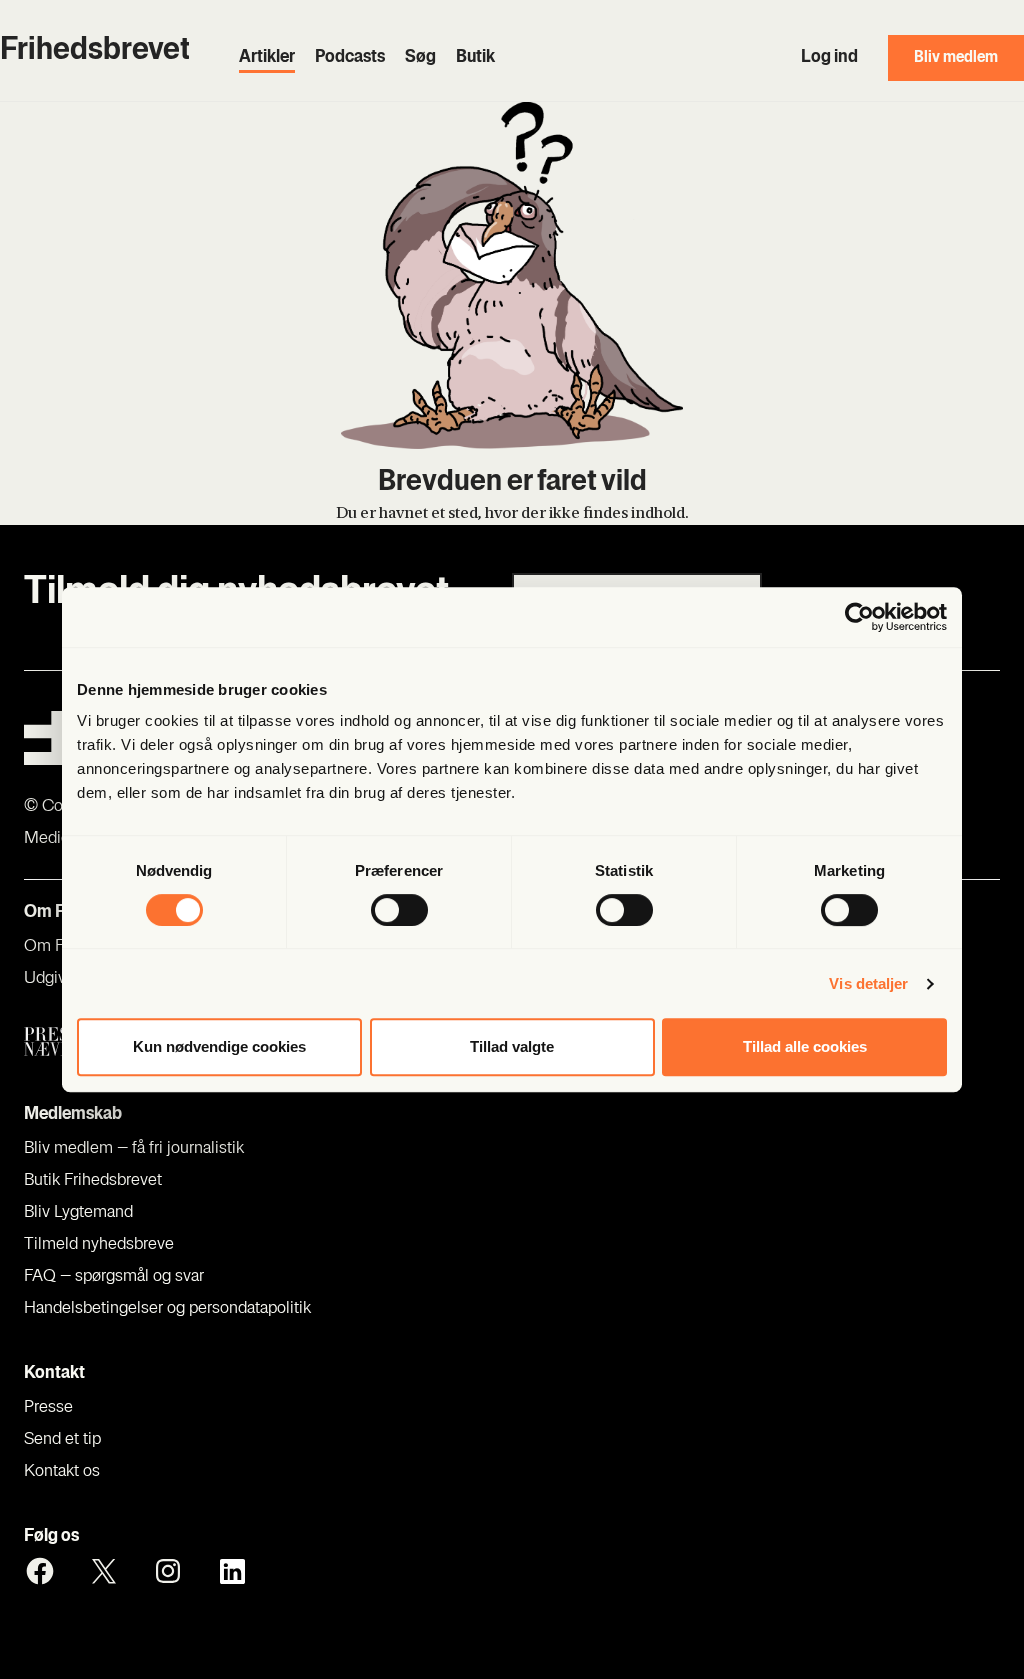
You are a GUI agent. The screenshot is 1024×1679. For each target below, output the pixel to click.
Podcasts (350, 58)
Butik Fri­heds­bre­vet (93, 1181)
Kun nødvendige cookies (219, 1046)
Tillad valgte (512, 1046)
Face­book (40, 1571)
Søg (420, 58)
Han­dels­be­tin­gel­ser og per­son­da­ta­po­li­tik (167, 1309)
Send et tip (62, 1440)
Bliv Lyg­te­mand (78, 1213)
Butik (475, 58)
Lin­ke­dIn (232, 1571)
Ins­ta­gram (168, 1571)
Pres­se (48, 1408)
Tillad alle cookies (805, 1046)
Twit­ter (104, 1571)
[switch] (399, 910)
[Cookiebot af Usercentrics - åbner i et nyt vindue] (859, 617)
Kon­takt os (62, 1472)
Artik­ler (267, 58)
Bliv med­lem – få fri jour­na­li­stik (134, 1149)
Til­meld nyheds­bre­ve (99, 1245)
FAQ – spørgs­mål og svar (114, 1277)
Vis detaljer (868, 983)
